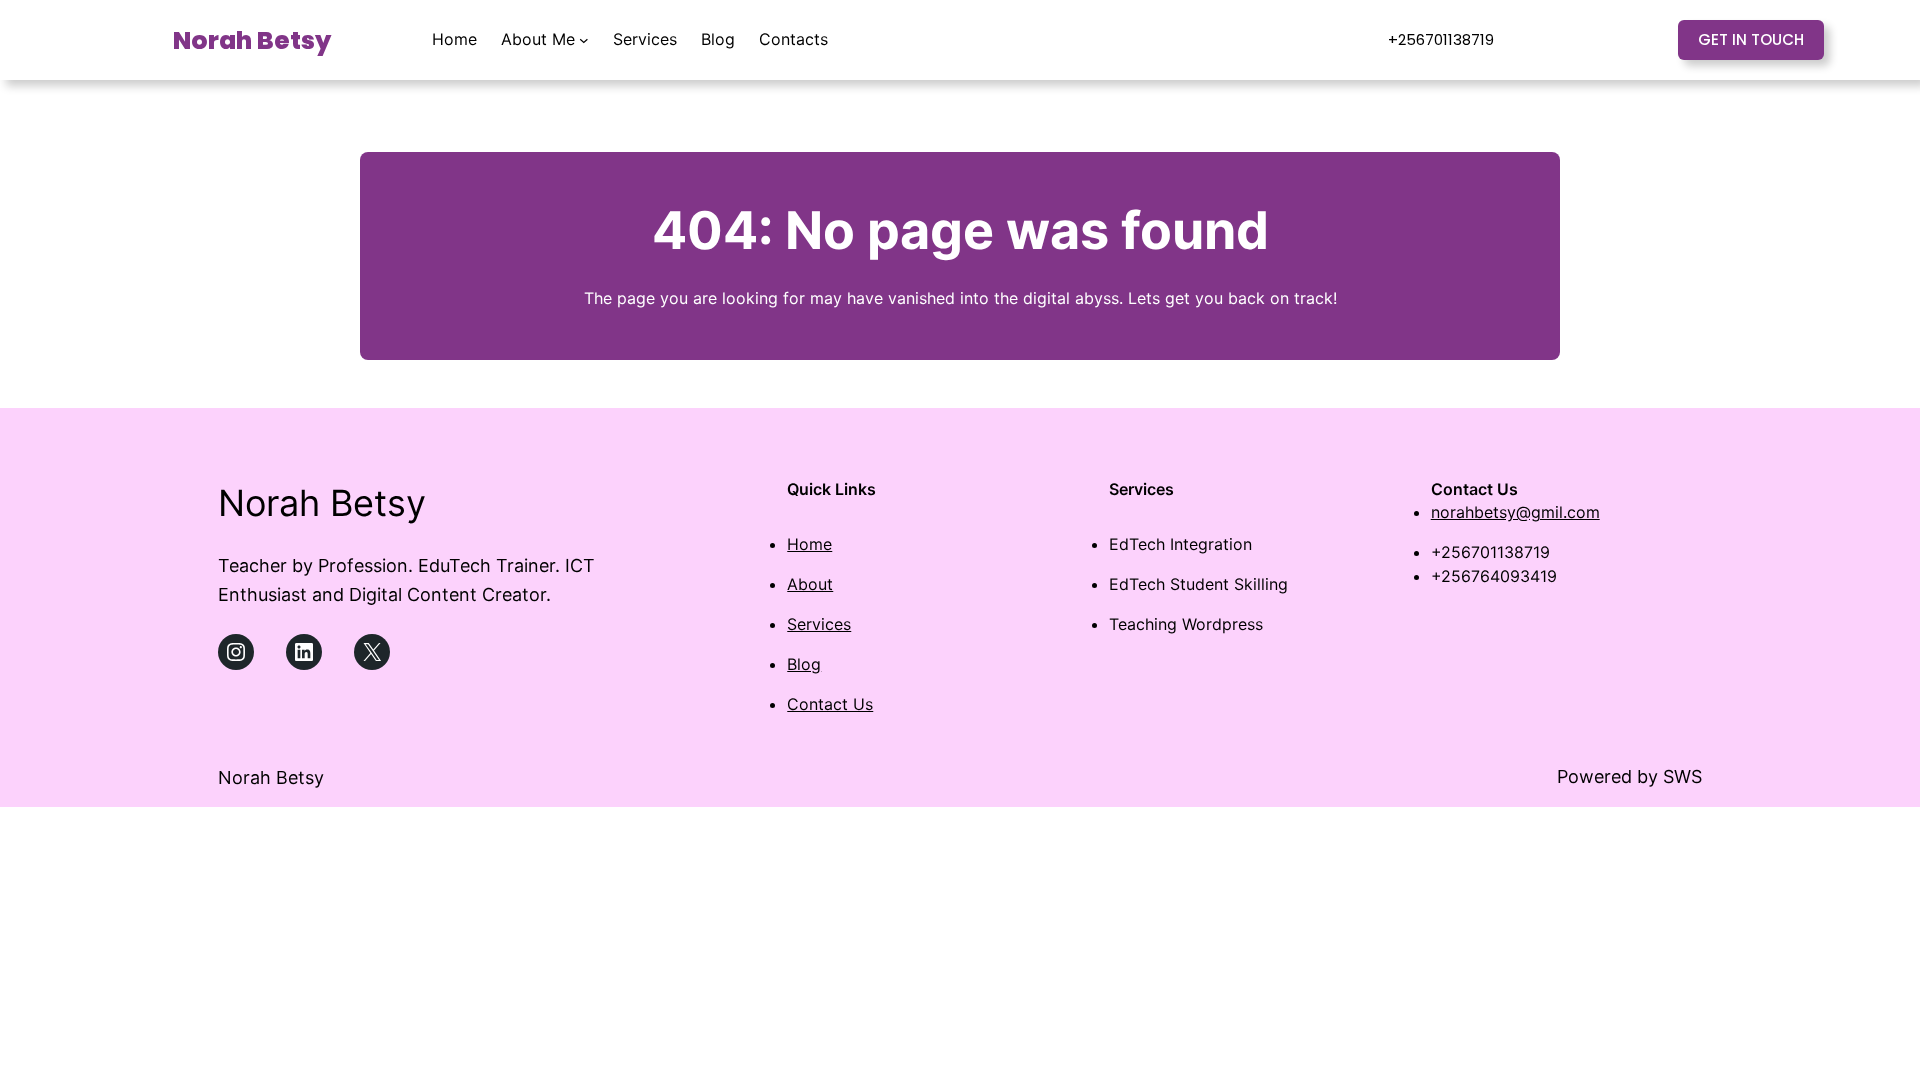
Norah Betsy (252, 40)
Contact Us (830, 704)
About (810, 584)
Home (809, 544)
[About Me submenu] (584, 40)
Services (819, 624)
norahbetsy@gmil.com (1515, 512)
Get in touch (1751, 39)
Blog (804, 664)
